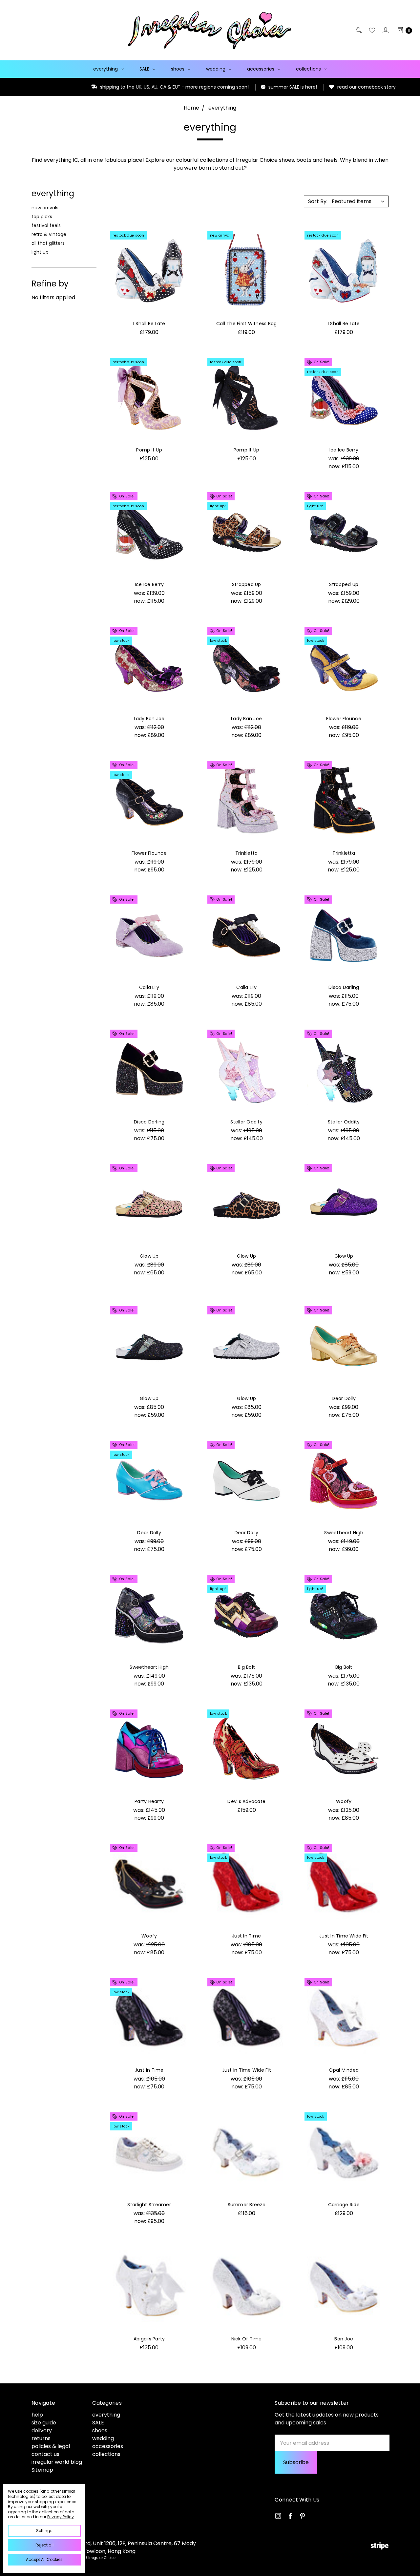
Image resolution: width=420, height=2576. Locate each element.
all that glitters (48, 243)
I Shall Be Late (149, 324)
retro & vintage (49, 234)
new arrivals (45, 208)
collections (309, 69)
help (37, 2415)
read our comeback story (290, 87)
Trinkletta (247, 853)
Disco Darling (344, 987)
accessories (261, 69)
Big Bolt (246, 1667)
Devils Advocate (246, 1801)
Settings (44, 2531)
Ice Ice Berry (344, 450)
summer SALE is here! (216, 87)
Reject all (44, 2545)
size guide (44, 2423)
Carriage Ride (344, 2205)
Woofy (344, 1801)
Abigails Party (149, 2339)
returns (41, 2438)
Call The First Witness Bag (247, 324)
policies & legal (51, 2446)
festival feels (46, 225)
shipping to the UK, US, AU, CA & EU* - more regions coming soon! (98, 87)
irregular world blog (57, 2462)
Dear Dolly (344, 1398)
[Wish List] (372, 30)
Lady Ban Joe (149, 719)
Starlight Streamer (149, 2205)
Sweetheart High (344, 1533)
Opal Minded (344, 2070)
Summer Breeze (247, 2205)
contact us (45, 2454)
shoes (178, 69)
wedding (216, 69)
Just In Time (246, 1936)
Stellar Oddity (246, 1122)
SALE (145, 69)
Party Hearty (149, 1801)
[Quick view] (182, 238)
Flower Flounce (344, 719)
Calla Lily (149, 987)
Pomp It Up (149, 450)
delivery (42, 2430)
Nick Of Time (247, 2339)
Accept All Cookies (44, 2559)
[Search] (358, 30)
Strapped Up (247, 584)
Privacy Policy (61, 2517)
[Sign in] (385, 30)
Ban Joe (344, 2339)
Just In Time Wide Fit (344, 1936)
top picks (42, 217)
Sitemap (42, 2470)
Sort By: (318, 201)
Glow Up (149, 1256)
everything (106, 69)
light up (40, 252)
